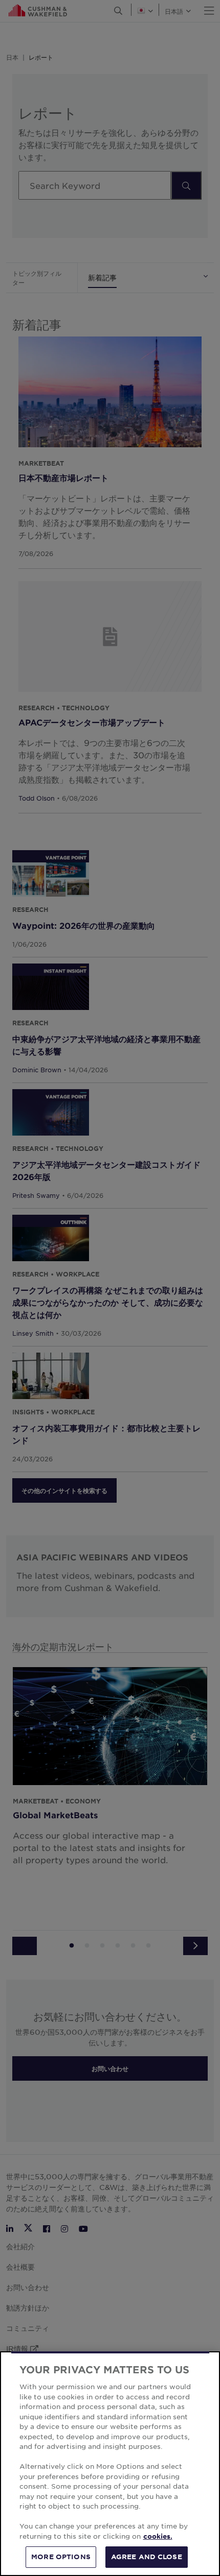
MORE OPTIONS (61, 2557)
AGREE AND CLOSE (147, 2557)
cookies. (158, 2536)
